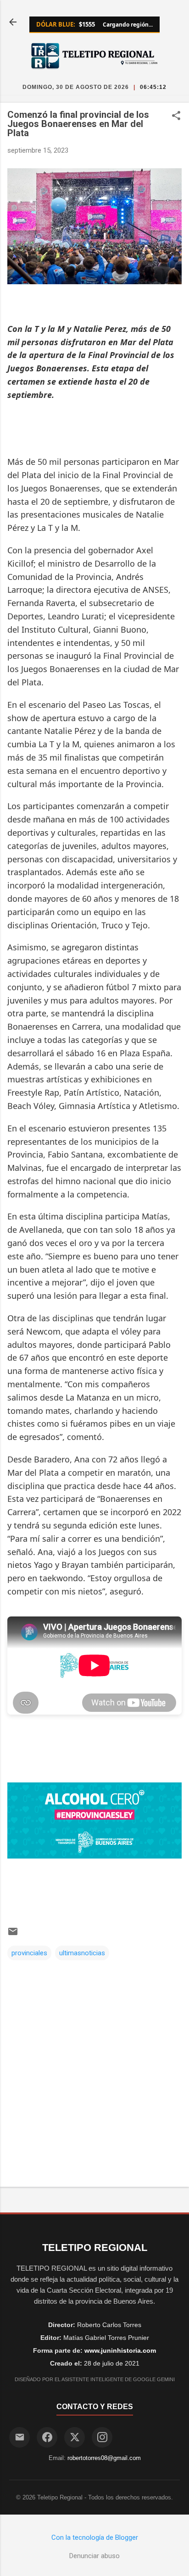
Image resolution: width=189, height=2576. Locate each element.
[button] (176, 116)
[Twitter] (75, 2437)
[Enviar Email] (19, 2437)
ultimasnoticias (82, 1953)
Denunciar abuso (94, 2556)
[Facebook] (47, 2437)
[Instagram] (102, 2437)
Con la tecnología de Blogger (95, 2537)
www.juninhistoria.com (120, 2350)
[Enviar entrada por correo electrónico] (13, 1935)
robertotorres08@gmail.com (104, 2458)
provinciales (29, 1953)
